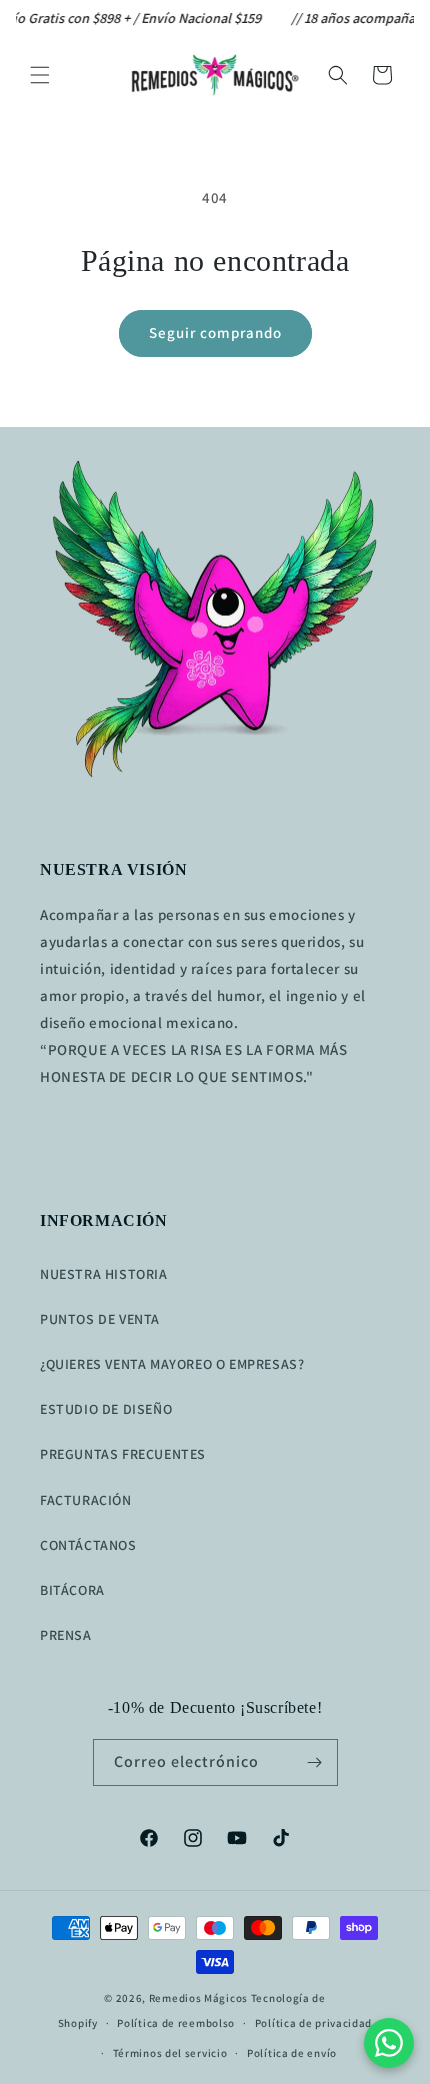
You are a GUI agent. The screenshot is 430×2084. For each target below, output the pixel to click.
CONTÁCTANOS (88, 1545)
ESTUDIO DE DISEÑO (106, 1409)
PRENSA (66, 1635)
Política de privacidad (313, 2023)
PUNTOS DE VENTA (100, 1319)
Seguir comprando (215, 332)
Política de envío (292, 2053)
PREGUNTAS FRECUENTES (123, 1454)
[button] (40, 75)
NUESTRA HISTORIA (104, 1274)
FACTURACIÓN (86, 1500)
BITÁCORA (72, 1590)
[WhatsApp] (389, 2043)
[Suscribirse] (315, 1762)
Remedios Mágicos (198, 1998)
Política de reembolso (176, 2023)
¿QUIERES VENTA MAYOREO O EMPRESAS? (172, 1364)
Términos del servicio (170, 2053)
